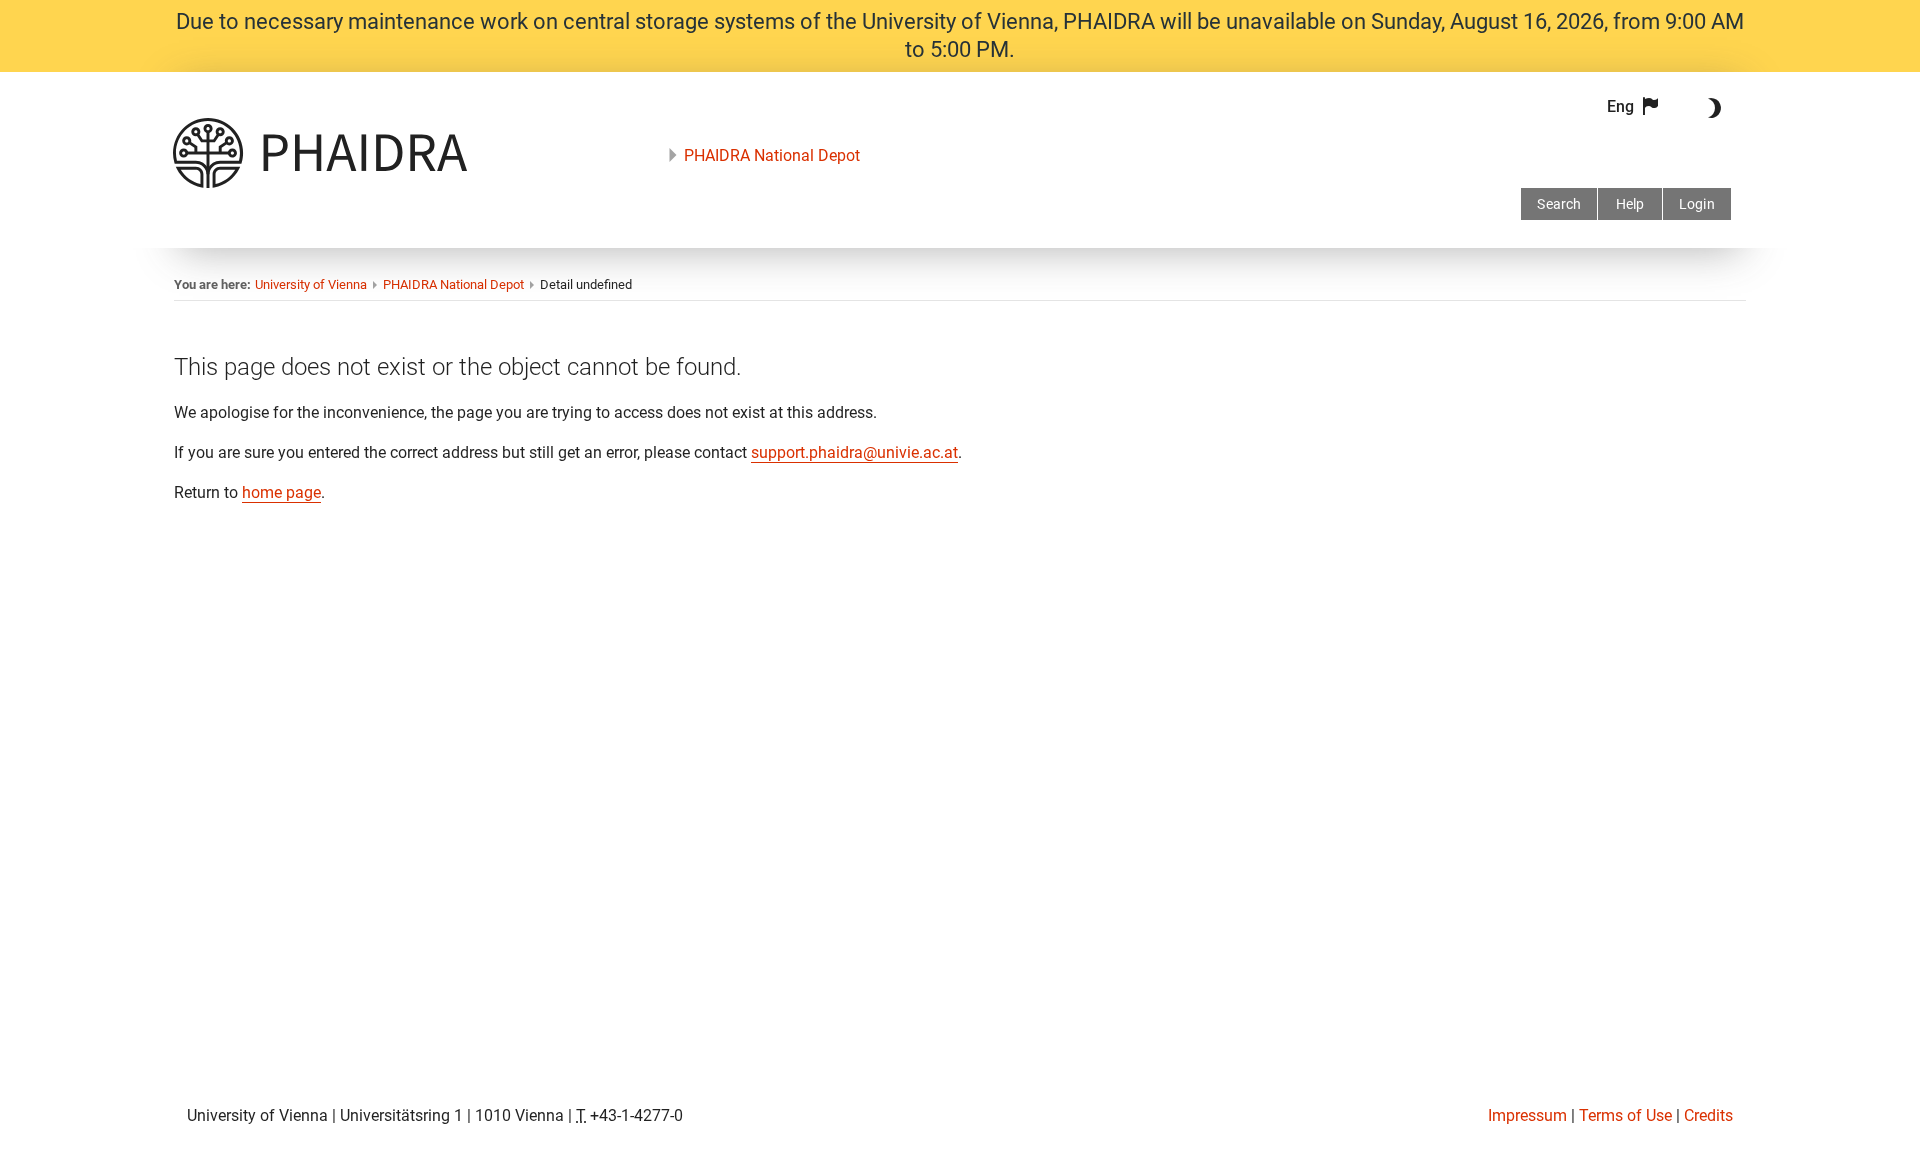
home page (281, 492)
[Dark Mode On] (1711, 108)
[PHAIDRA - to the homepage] (320, 182)
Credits (1708, 1115)
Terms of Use (1625, 1115)
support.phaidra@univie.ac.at (854, 452)
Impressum (1527, 1115)
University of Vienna (311, 284)
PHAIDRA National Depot (772, 155)
